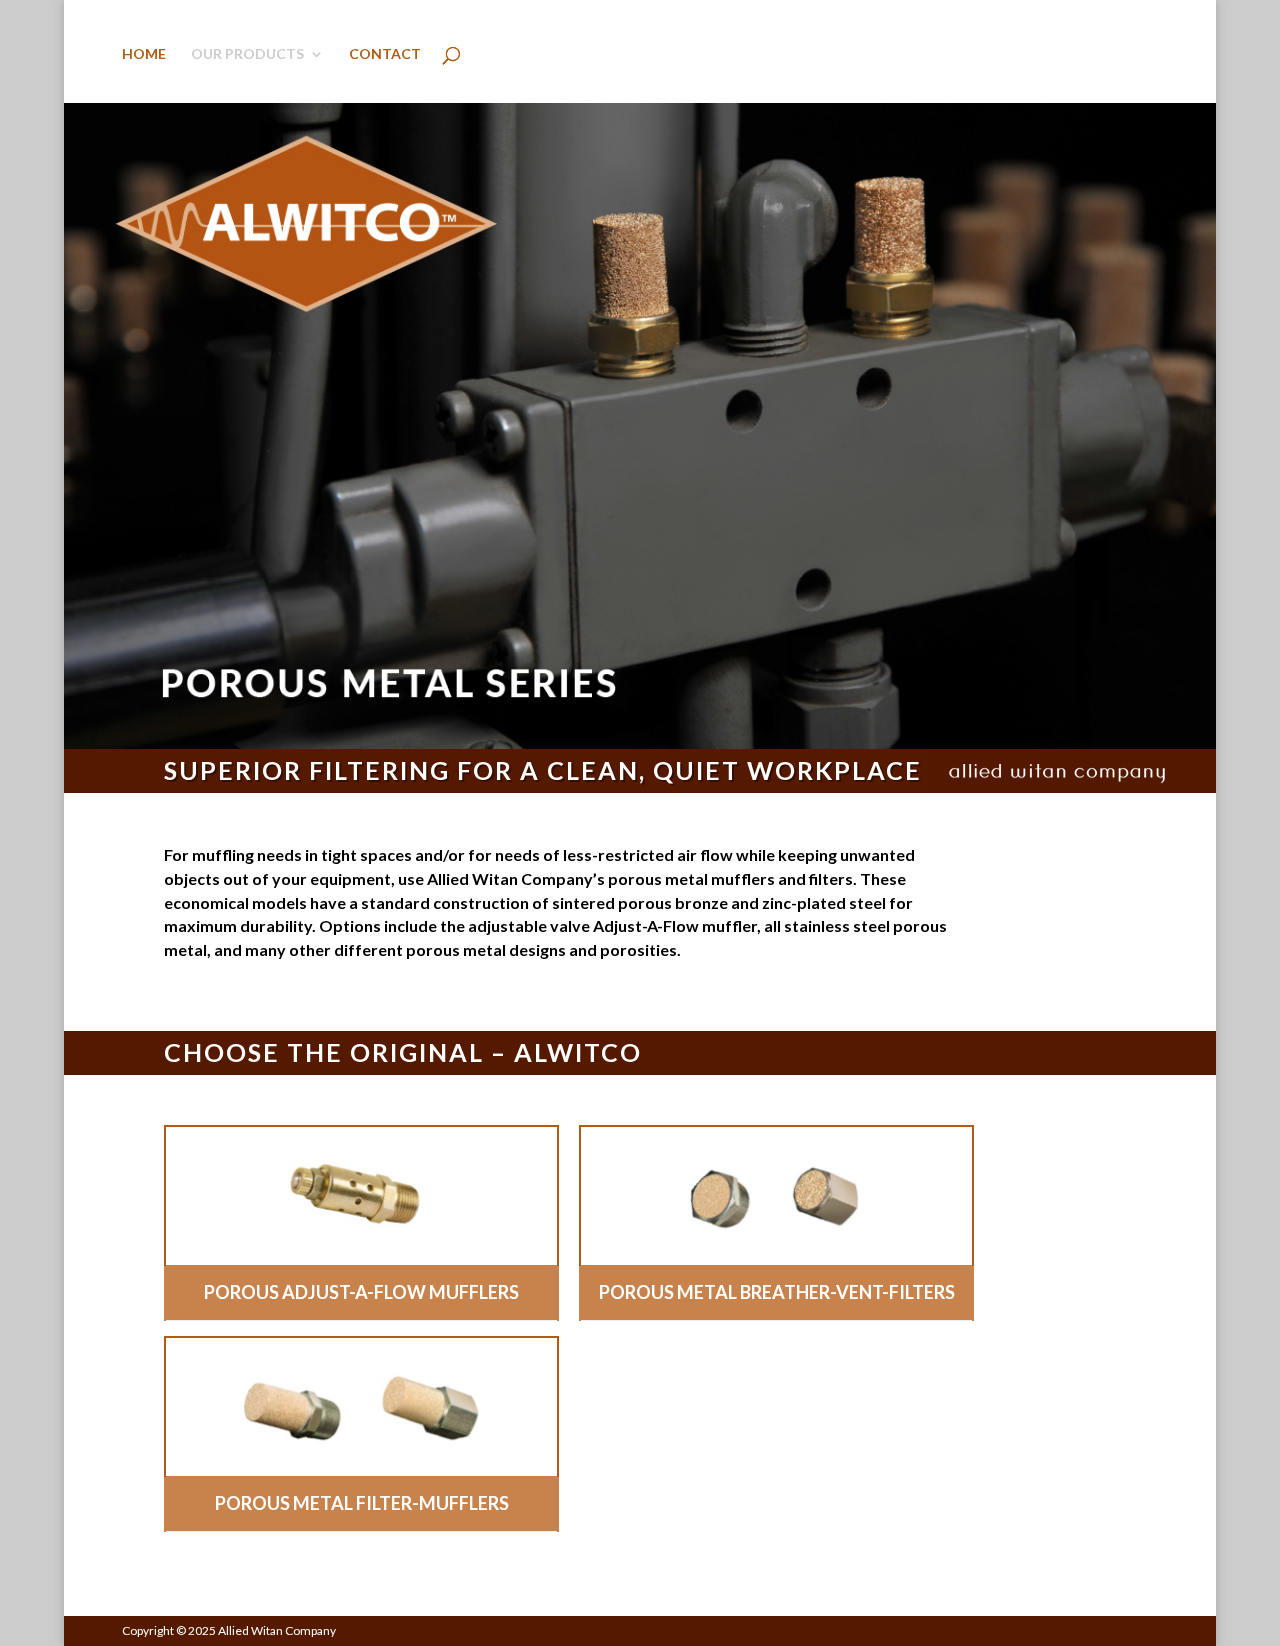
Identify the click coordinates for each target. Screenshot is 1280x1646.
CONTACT (385, 54)
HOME (144, 54)
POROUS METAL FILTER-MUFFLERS (362, 1503)
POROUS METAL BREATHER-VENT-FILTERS (777, 1292)
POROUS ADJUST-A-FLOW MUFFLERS (361, 1292)
